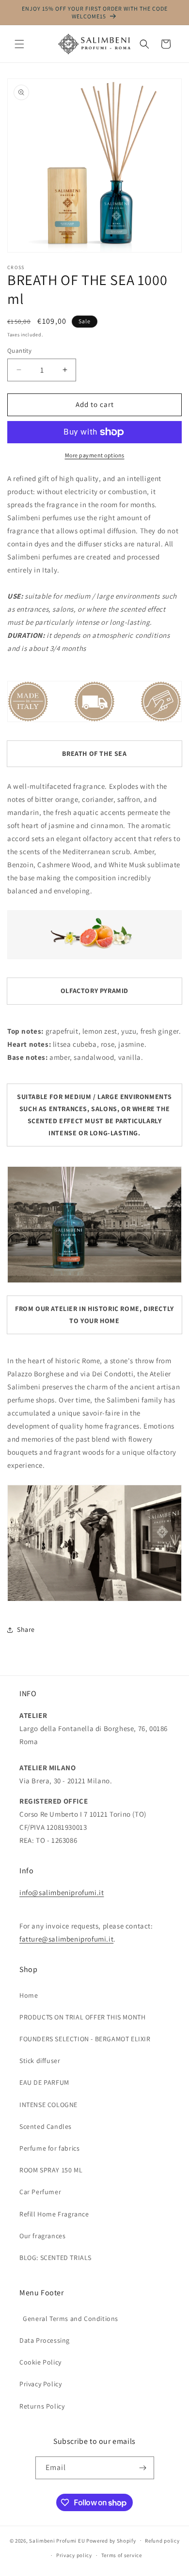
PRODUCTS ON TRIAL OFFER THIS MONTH (82, 2017)
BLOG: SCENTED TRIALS (55, 2258)
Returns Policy (42, 2406)
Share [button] (26, 1629)
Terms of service (122, 2555)
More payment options (95, 455)
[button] (19, 44)
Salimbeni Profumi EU (57, 2540)
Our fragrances (42, 2236)
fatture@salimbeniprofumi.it (66, 1939)
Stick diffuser (40, 2061)
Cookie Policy (40, 2362)
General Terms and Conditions (69, 2319)
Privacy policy (74, 2555)
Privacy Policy (40, 2384)
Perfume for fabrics (49, 2148)
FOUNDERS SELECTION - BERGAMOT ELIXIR (85, 2039)
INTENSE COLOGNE (48, 2105)
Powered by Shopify (111, 2540)
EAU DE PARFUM (44, 2082)
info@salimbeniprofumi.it (62, 1892)
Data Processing (45, 2340)
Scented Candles (46, 2126)
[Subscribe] (143, 2468)
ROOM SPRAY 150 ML (51, 2170)
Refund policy (162, 2541)
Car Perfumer (40, 2192)
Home (29, 1995)
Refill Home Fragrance (54, 2214)
